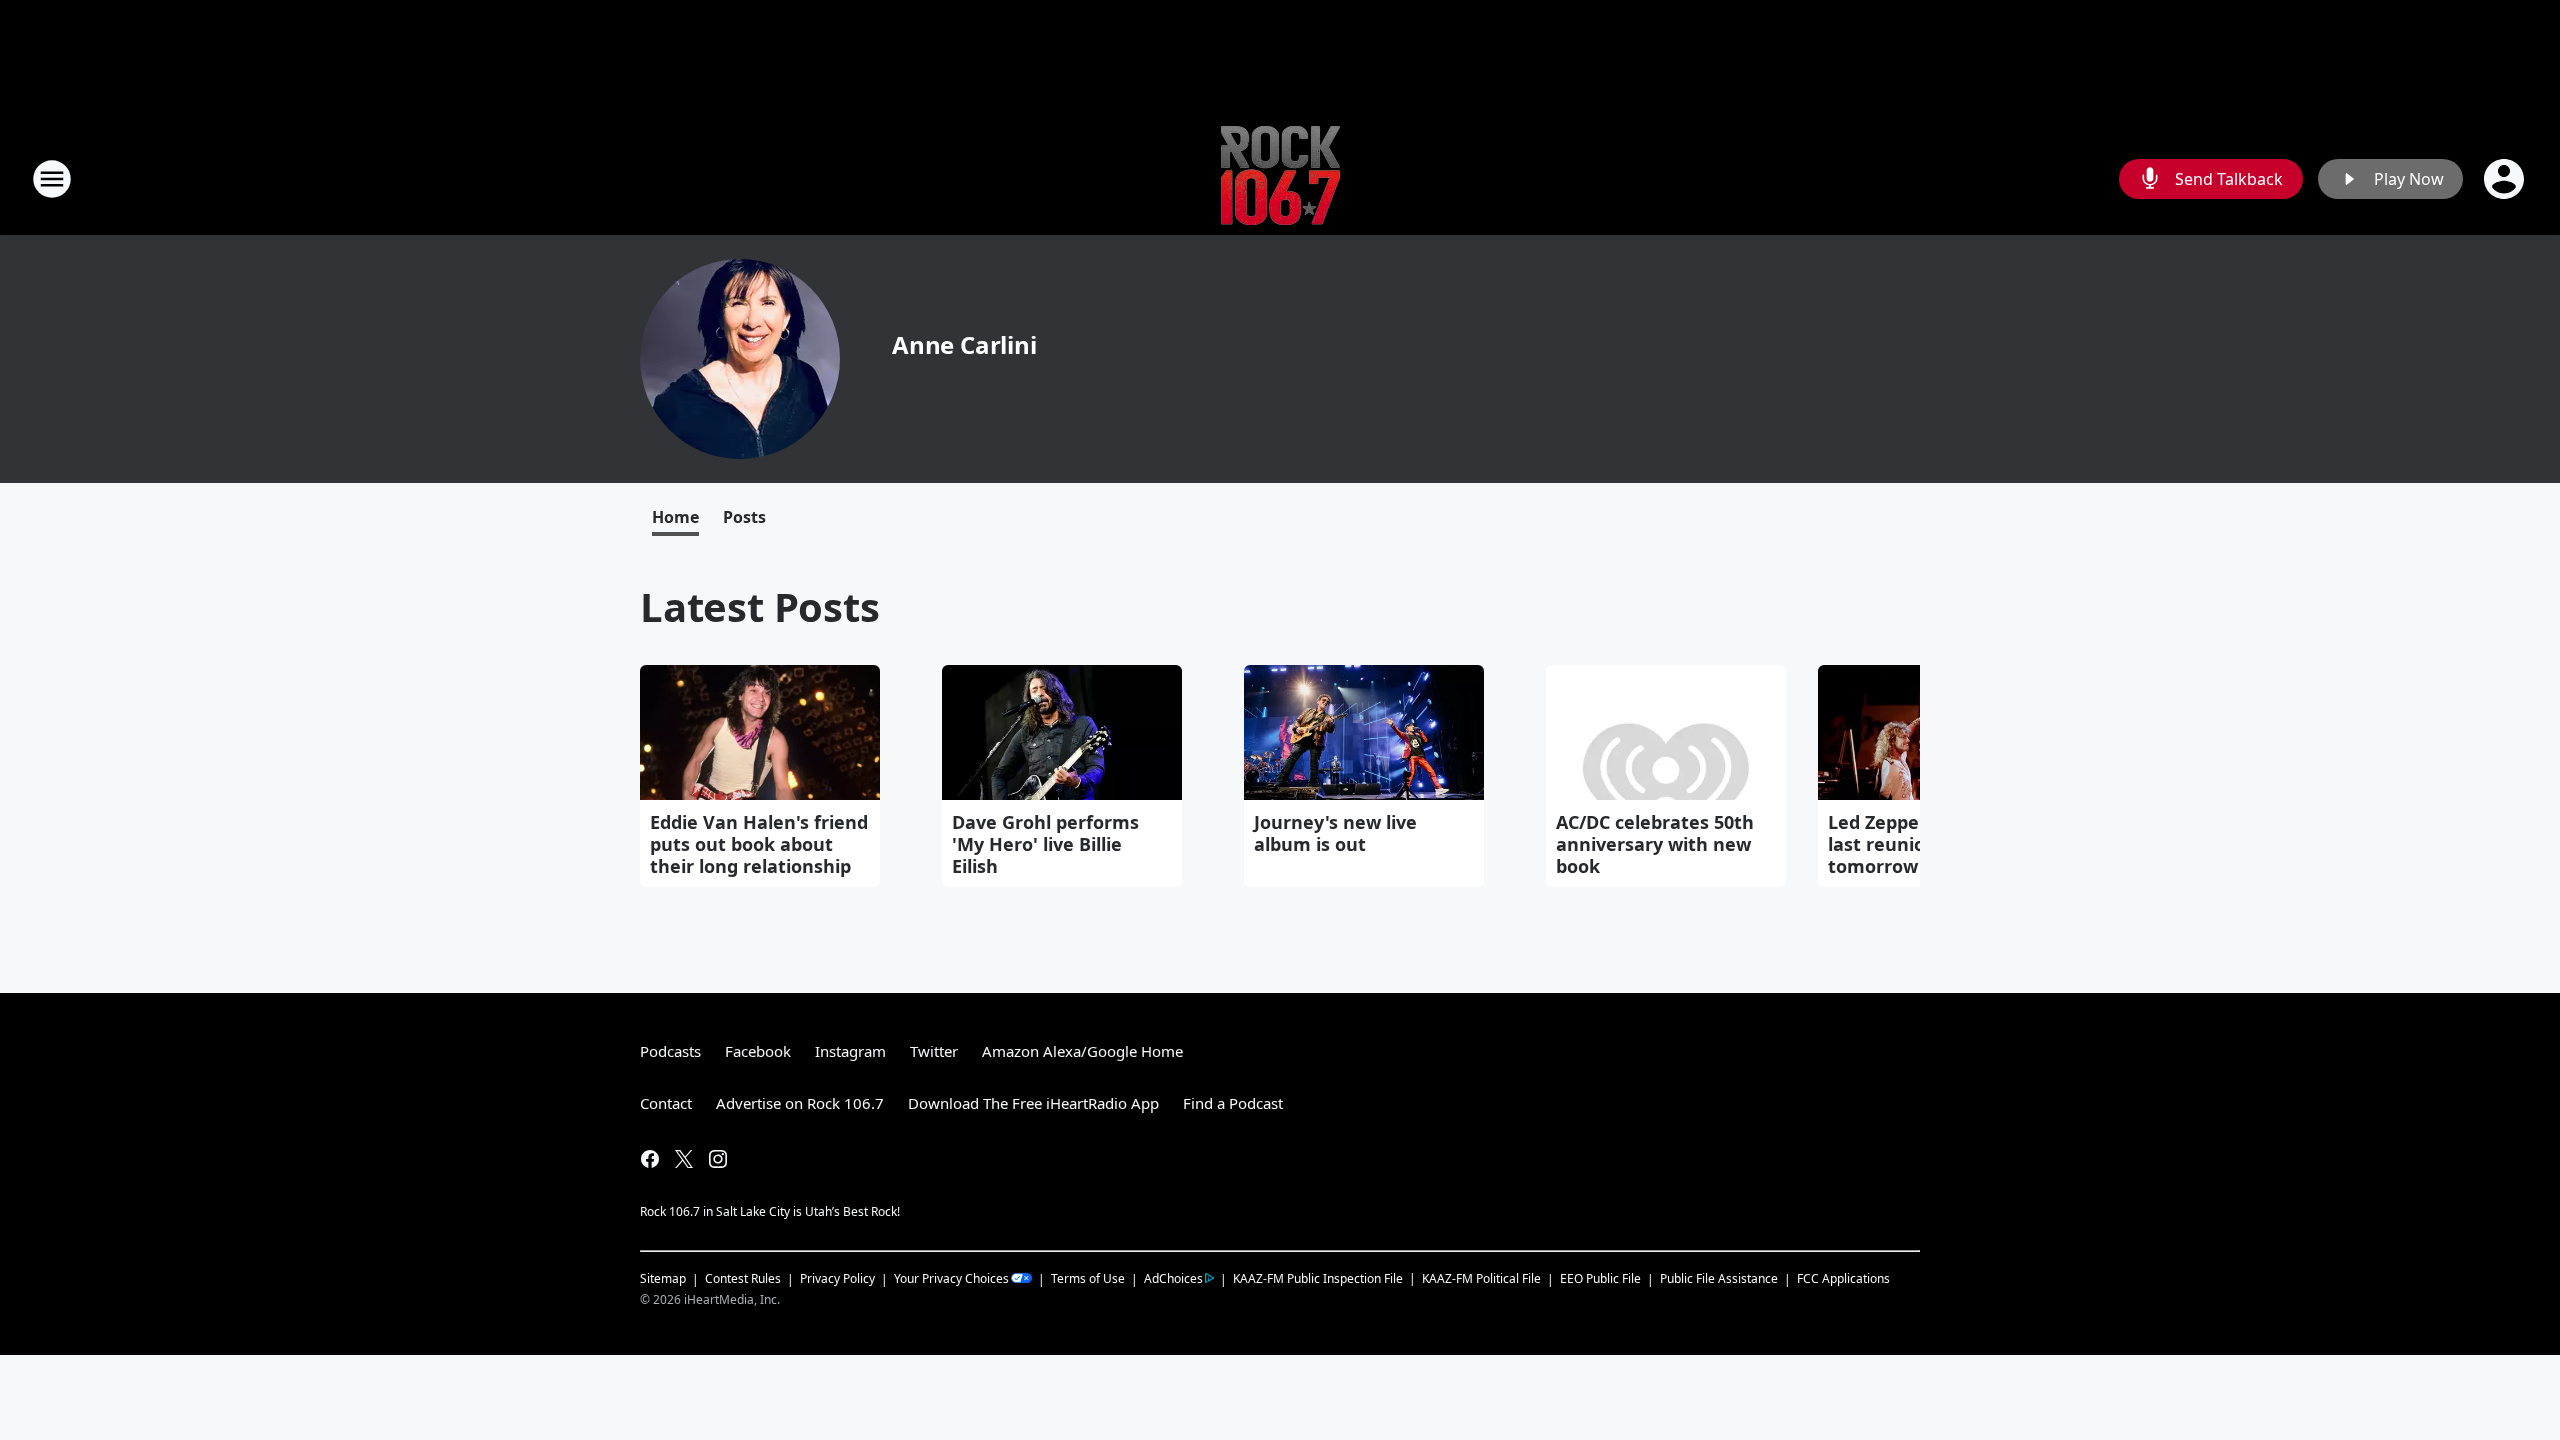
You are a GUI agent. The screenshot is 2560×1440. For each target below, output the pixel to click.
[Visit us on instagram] (718, 1159)
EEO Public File (1600, 1278)
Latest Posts (760, 606)
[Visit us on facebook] (650, 1159)
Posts (744, 517)
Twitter (934, 1051)
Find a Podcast (1233, 1103)
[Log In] (2506, 179)
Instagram (850, 1051)
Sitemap (663, 1278)
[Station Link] (1280, 178)
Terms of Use (1088, 1278)
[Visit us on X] (684, 1159)
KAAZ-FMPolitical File (1481, 1278)
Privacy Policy (837, 1278)
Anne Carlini (964, 344)
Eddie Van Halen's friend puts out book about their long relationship (759, 844)
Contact (666, 1103)
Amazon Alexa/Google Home (1082, 1051)
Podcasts (670, 1051)
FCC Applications (1843, 1278)
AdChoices (1173, 1278)
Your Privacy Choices (951, 1278)
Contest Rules (743, 1278)
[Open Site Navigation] (52, 179)
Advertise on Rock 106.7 (800, 1103)
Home (675, 517)
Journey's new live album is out (1335, 833)
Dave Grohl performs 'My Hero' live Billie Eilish (1045, 844)
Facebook (758, 1051)
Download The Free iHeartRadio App (1033, 1103)
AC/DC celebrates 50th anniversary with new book (1655, 844)
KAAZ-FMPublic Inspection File (1318, 1278)
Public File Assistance (1719, 1278)
